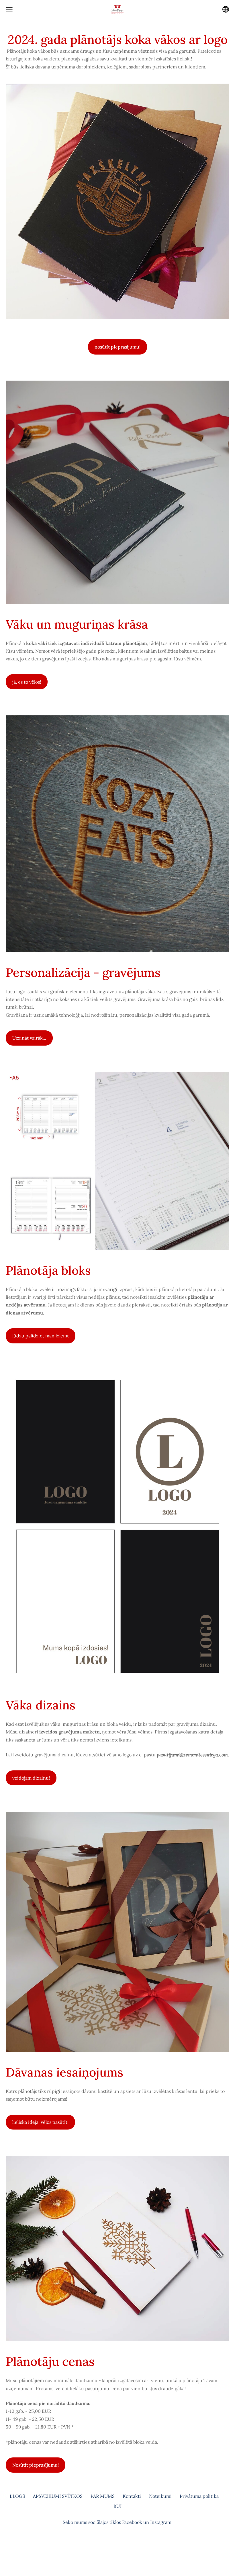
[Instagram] (124, 2546)
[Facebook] (111, 2546)
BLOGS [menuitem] (17, 2496)
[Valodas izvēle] (226, 9)
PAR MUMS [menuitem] (103, 2496)
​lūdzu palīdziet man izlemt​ (41, 1336)
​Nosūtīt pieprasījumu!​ (36, 2465)
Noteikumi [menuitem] (160, 2496)
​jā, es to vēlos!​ (27, 682)
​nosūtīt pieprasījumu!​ (117, 347)
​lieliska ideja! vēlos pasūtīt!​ (40, 2122)
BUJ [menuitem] (117, 2506)
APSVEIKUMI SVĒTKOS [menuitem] (58, 2496)
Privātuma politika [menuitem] (199, 2496)
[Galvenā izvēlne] (9, 9)
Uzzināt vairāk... (29, 1038)
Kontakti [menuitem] (132, 2496)
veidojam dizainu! (31, 1778)
